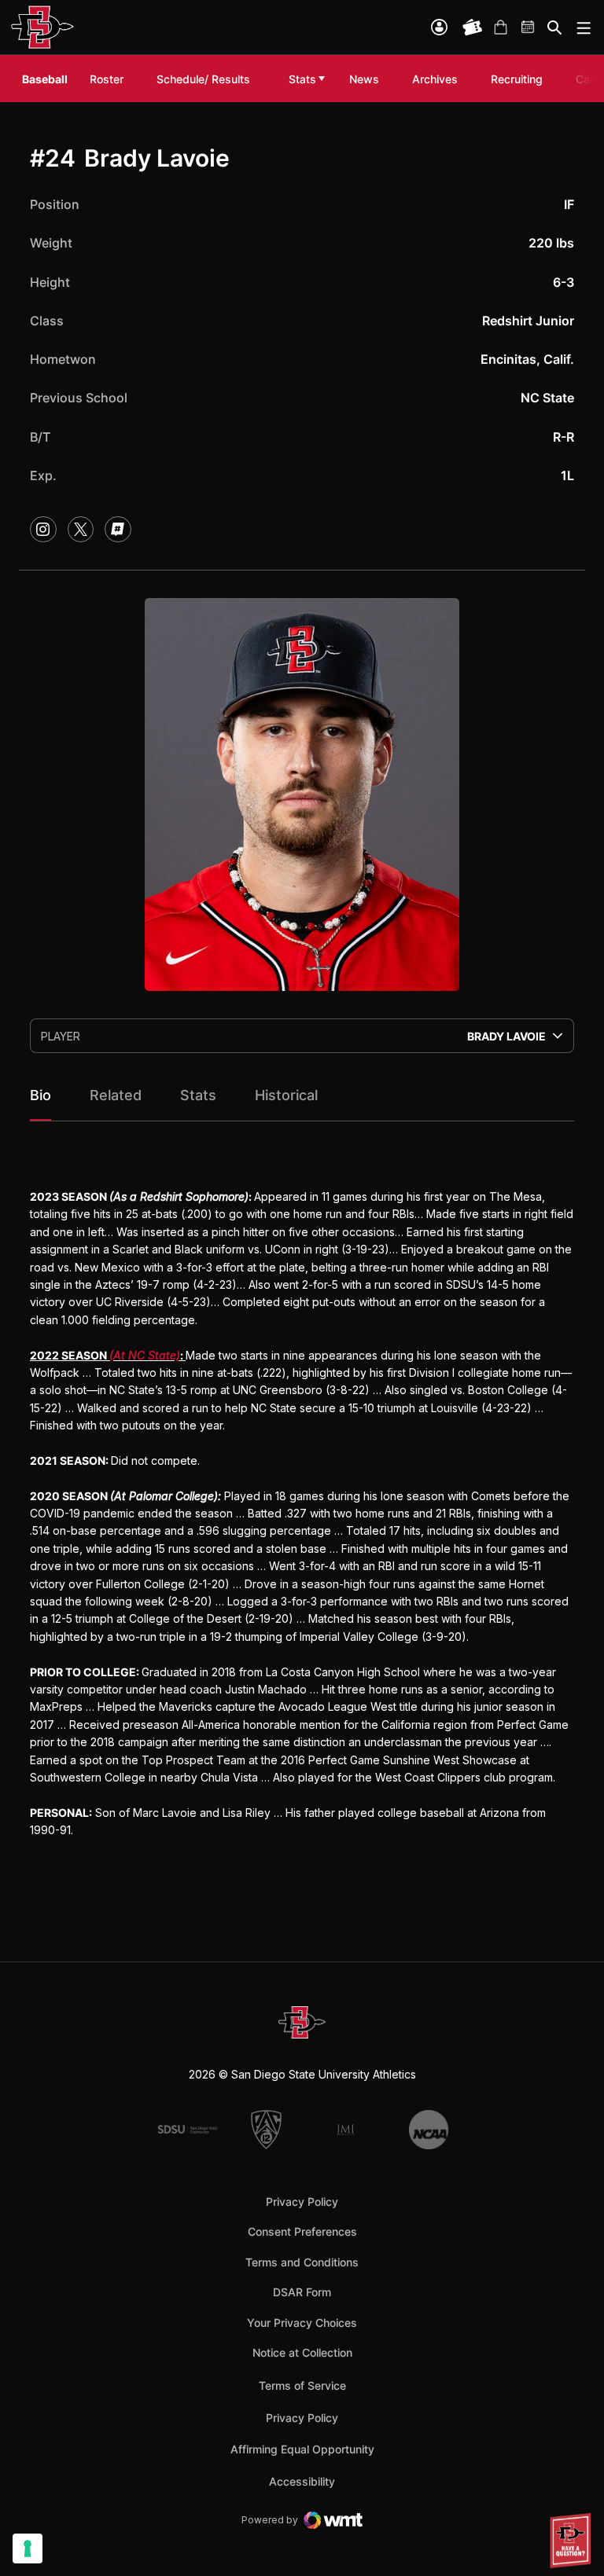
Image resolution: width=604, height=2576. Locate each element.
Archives (435, 79)
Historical (286, 1095)
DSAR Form (302, 2292)
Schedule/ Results (203, 79)
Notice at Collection (302, 2352)
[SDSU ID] (439, 27)
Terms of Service (302, 2385)
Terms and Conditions (302, 2262)
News (364, 79)
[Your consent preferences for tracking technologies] (28, 2548)
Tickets (473, 28)
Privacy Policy (302, 2202)
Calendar (528, 28)
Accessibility (302, 2481)
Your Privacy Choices (302, 2323)
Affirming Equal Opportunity (302, 2449)
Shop (500, 28)
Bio (41, 1095)
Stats (302, 79)
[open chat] (573, 2541)
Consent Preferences (302, 2231)
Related (116, 1095)
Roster (107, 79)
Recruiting (521, 79)
